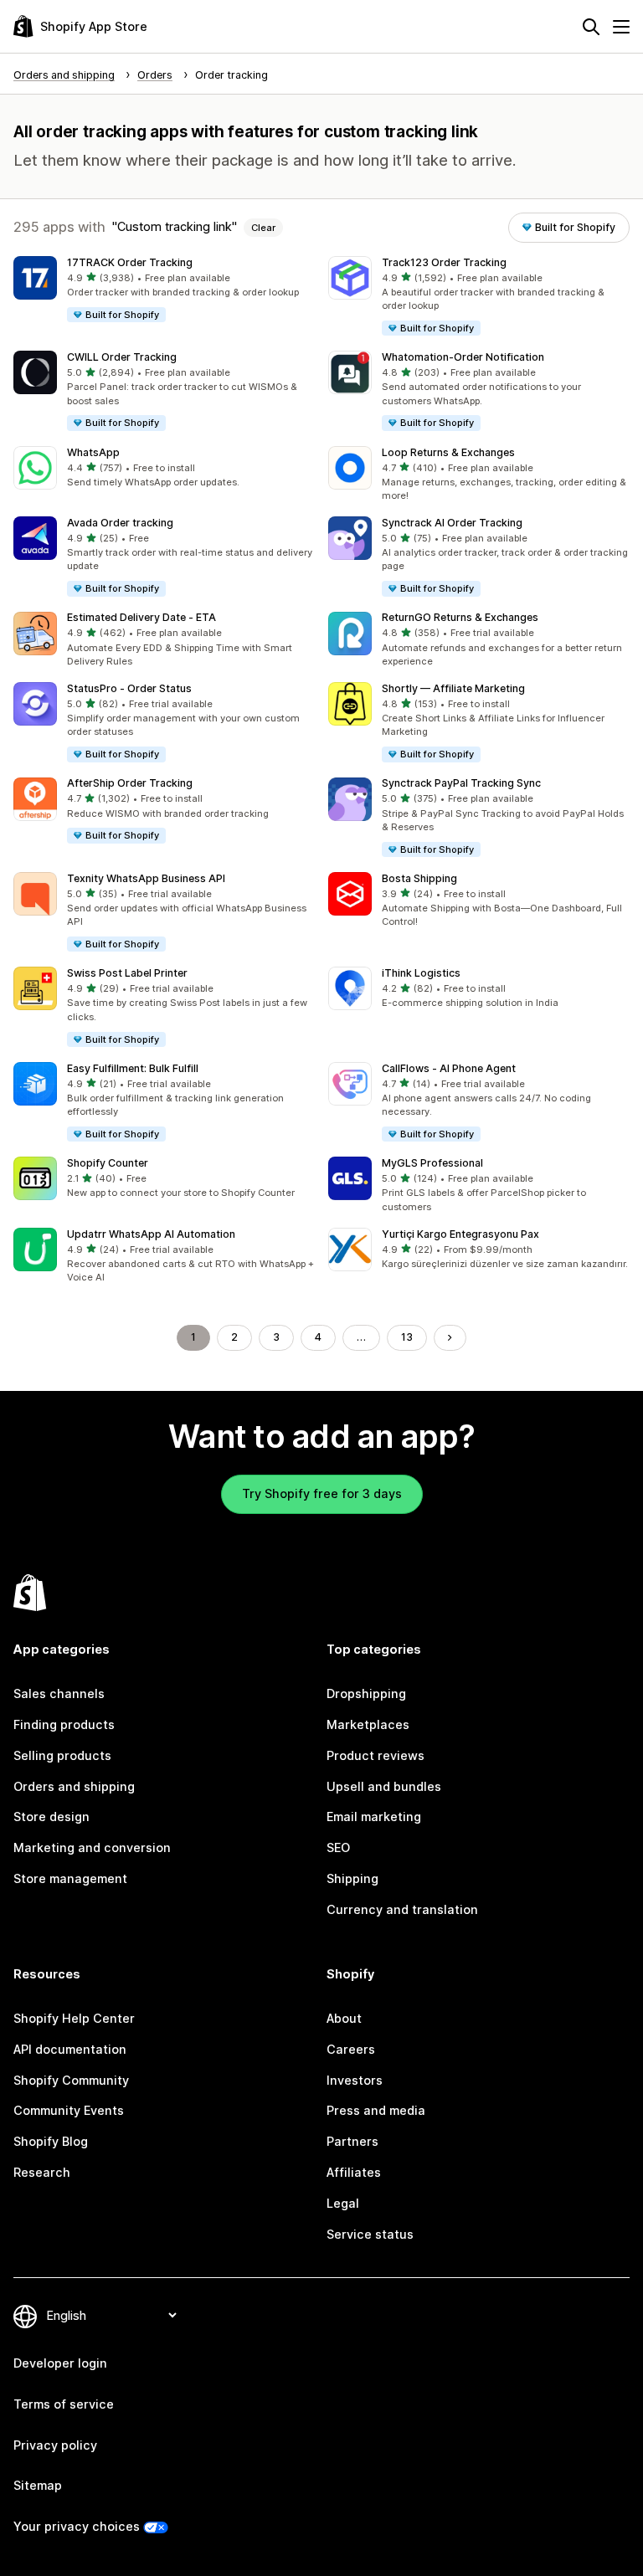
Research (42, 2172)
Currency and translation (402, 1909)
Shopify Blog (51, 2141)
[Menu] (621, 27)
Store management (70, 1878)
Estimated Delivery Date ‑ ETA (141, 617)
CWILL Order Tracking (122, 357)
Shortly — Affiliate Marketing (453, 688)
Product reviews (376, 1755)
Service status (370, 2234)
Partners (352, 2141)
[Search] (591, 27)
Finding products (64, 1724)
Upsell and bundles (384, 1786)
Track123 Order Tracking (444, 262)
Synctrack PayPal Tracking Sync (461, 783)
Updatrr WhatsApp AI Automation (151, 1234)
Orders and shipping (74, 1786)
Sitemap (38, 2485)
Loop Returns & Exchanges (448, 452)
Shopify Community (71, 2080)
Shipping (352, 1878)
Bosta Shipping (419, 878)
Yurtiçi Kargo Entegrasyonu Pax (460, 1234)
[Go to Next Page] (450, 1337)
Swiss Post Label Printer (127, 973)
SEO (338, 1847)
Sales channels (59, 1693)
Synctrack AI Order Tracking (452, 523)
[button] (164, 290)
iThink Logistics (421, 973)
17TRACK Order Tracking (130, 262)
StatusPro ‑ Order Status (129, 688)
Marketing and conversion (92, 1847)
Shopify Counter (108, 1163)
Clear (263, 228)
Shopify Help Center (74, 2018)
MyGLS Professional (432, 1163)
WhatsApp (93, 452)
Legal (343, 2203)
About (344, 2018)
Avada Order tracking (120, 523)
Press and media (376, 2110)
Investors (355, 2080)
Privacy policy (55, 2445)
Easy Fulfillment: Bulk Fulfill (133, 1068)
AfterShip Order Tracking (130, 783)
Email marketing (374, 1817)
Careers (351, 2049)
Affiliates (354, 2172)
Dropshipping (366, 1693)
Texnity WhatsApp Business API (146, 878)
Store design (51, 1817)
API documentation (70, 2049)
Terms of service (64, 2404)
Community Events (69, 2110)
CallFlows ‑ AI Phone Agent (449, 1068)
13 (407, 1337)
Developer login (60, 2363)
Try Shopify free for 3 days (322, 1493)
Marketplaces (368, 1724)
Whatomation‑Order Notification (463, 357)
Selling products (62, 1755)
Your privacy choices (77, 2526)
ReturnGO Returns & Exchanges (460, 617)
